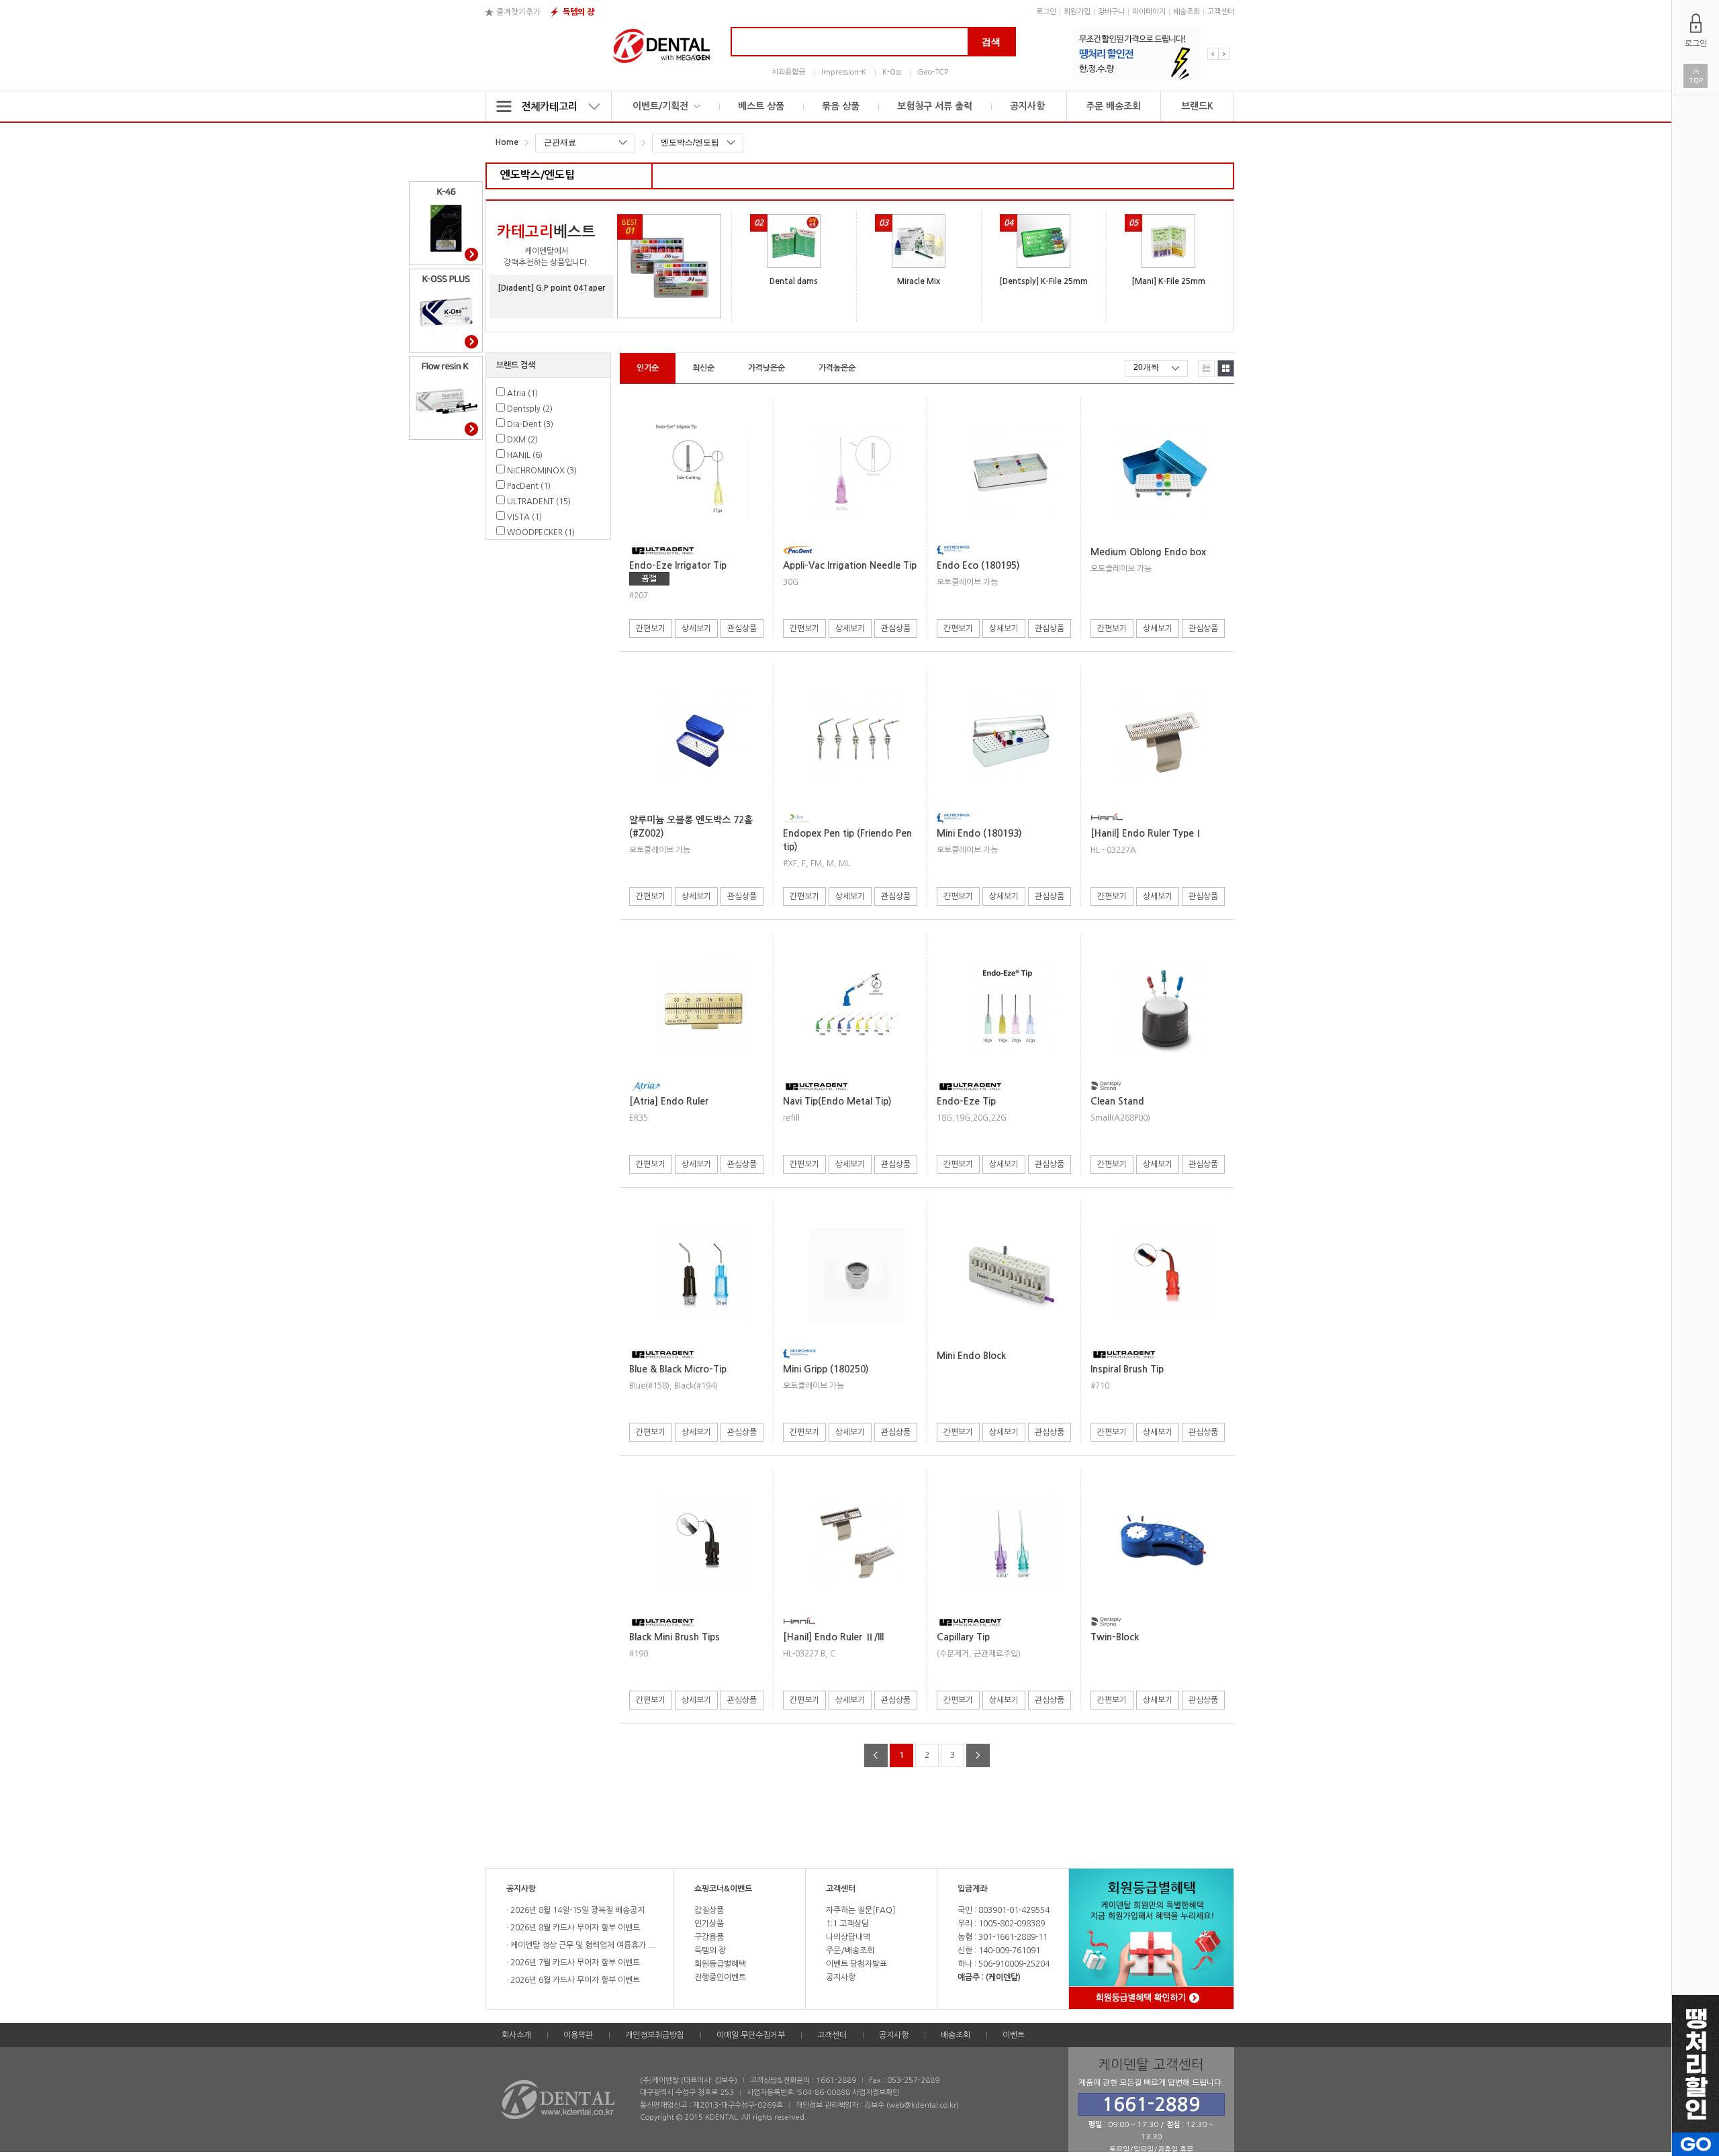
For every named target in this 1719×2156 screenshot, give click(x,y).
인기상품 (709, 1924)
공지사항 (1027, 106)
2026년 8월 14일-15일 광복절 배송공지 (576, 1910)
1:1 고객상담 (847, 1924)
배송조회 (1187, 12)
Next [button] (1224, 54)
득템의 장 (578, 12)
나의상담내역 (848, 1937)
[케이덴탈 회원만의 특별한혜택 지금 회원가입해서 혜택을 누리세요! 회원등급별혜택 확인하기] (1124, 1943)
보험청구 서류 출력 (935, 106)
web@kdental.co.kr (923, 2105)
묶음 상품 (841, 106)
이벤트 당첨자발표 (856, 1964)
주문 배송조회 (1113, 106)
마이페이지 (1149, 12)
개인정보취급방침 (655, 2035)
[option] (1137, 54)
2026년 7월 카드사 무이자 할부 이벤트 (574, 1963)
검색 (991, 42)
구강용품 (709, 1937)
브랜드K (1197, 106)
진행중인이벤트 (720, 1977)
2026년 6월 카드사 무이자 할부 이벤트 (574, 1980)
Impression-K (844, 72)
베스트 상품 (761, 106)
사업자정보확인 (876, 2093)
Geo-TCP (933, 72)
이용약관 (578, 2035)
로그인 (1046, 12)
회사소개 (516, 2035)
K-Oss (892, 72)
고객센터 (1221, 12)
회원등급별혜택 (720, 1964)
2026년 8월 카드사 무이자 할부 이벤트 (574, 1928)
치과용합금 (788, 72)
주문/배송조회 (850, 1951)
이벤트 (1014, 2035)
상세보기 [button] (696, 628)
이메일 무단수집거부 (751, 2035)
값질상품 (709, 1910)
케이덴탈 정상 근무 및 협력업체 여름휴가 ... (582, 1945)
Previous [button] (1213, 54)
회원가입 (1077, 12)
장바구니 (1111, 12)
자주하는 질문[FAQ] (861, 1910)
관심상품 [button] (742, 628)
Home (507, 142)
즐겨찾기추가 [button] (518, 12)
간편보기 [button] (651, 628)
